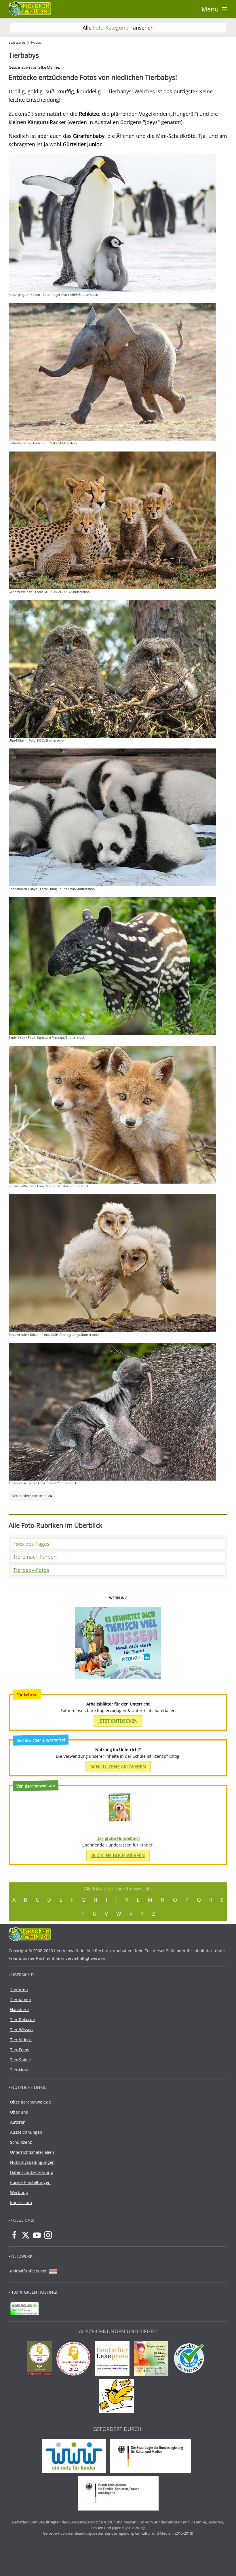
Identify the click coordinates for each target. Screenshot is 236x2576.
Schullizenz (21, 2142)
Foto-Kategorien (112, 28)
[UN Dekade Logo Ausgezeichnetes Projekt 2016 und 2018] (153, 2359)
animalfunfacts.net (28, 2271)
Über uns (19, 2112)
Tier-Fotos (20, 2050)
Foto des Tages (31, 1544)
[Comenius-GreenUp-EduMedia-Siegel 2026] (41, 2359)
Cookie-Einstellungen (30, 2182)
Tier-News (20, 2070)
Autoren (18, 2122)
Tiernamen (21, 1999)
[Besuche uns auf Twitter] (26, 2235)
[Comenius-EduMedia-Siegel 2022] (75, 2359)
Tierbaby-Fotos (31, 1570)
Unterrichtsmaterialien (32, 2152)
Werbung (19, 2192)
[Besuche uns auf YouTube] (37, 2235)
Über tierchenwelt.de (31, 2102)
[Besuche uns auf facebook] (14, 2235)
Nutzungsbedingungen (32, 2162)
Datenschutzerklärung (32, 2172)
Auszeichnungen (26, 2132)
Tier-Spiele (20, 2060)
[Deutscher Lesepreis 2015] (114, 2359)
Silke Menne (49, 67)
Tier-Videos (21, 2040)
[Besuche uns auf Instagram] (48, 2235)
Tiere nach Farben (35, 1557)
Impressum (21, 2202)
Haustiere (19, 2009)
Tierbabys (24, 55)
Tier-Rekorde (22, 2020)
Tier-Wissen (21, 2030)
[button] (214, 9)
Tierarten (19, 1989)
